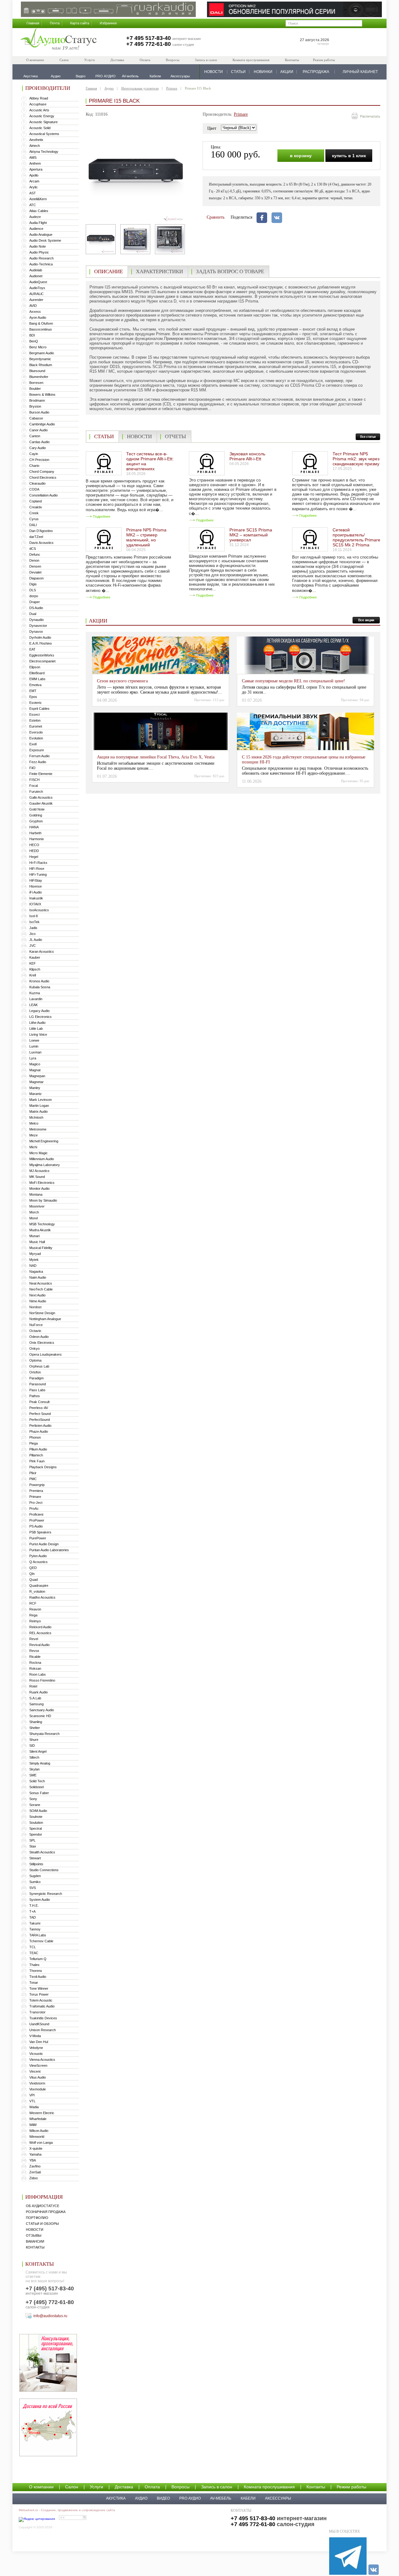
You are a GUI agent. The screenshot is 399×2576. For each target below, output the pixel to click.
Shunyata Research (44, 1734)
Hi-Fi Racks (38, 863)
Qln (32, 1574)
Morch (34, 1212)
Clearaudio (37, 483)
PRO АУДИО (190, 2498)
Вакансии (35, 2241)
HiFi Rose (37, 869)
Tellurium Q (38, 1959)
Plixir (33, 1473)
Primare (35, 1497)
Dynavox (36, 632)
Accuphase (38, 104)
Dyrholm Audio (40, 637)
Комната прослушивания (251, 60)
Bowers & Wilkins (42, 395)
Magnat (35, 1070)
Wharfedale (38, 2119)
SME (33, 1775)
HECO (34, 845)
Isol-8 (34, 916)
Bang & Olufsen (41, 323)
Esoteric (36, 703)
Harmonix (37, 839)
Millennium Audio (42, 1159)
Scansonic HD (40, 1716)
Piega (34, 1443)
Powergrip (37, 1485)
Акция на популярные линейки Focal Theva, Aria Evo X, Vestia (156, 757)
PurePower (38, 1538)
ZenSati (35, 2172)
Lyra (33, 1058)
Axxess (35, 312)
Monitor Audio (39, 1189)
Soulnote (36, 1817)
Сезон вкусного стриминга (122, 681)
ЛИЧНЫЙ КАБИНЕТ (360, 72)
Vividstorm (37, 2083)
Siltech (34, 1757)
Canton (35, 436)
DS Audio (36, 608)
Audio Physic (39, 252)
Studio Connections (44, 1870)
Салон (64, 60)
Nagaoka (36, 1271)
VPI (32, 2095)
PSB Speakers (40, 1532)
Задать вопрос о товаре (230, 271)
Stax (33, 1846)
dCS (33, 549)
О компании (35, 60)
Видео (163, 2498)
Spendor (36, 1834)
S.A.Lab (35, 1698)
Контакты (292, 60)
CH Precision (39, 460)
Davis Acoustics (41, 543)
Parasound (38, 1384)
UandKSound (39, 2024)
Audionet (36, 276)
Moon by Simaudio (43, 1200)
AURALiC (36, 294)
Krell (33, 975)
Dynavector (38, 626)
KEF (33, 963)
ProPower (37, 1520)
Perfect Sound (40, 1414)
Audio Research (41, 258)
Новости (35, 2230)
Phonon (35, 1437)
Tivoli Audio (38, 1977)
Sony (33, 1799)
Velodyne (36, 2048)
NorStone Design (42, 1313)
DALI (33, 525)
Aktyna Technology (44, 152)
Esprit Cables (39, 709)
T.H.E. (34, 1905)
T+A (32, 1911)
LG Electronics (41, 1017)
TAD (33, 1917)
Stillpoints (36, 1864)
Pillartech (36, 1455)
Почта (55, 23)
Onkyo (34, 1349)
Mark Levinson (41, 1100)
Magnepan (37, 1076)
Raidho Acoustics (42, 1597)
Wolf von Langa (41, 2143)
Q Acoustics (38, 1562)
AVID (33, 306)
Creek (34, 513)
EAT (32, 649)
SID (32, 1746)
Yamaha (35, 2154)
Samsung (36, 1704)
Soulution (36, 1823)
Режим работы (324, 60)
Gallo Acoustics (41, 797)
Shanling (36, 1722)
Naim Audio (38, 1277)
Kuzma (35, 993)
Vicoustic (36, 2054)
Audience (36, 229)
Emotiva (35, 685)
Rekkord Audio (40, 1627)
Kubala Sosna (40, 987)
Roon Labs (38, 1674)
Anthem (35, 163)
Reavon (35, 1609)
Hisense (36, 886)
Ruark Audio (38, 1692)
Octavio (35, 1331)
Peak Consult (39, 1402)
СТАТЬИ (238, 72)
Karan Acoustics (42, 951)
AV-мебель (221, 2498)
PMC (33, 1479)
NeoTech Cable (41, 1289)
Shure (34, 1740)
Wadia (34, 2107)
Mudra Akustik (40, 1230)
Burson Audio (39, 412)
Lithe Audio (37, 1023)
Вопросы (173, 60)
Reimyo (35, 1621)
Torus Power (39, 1994)
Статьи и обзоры (42, 2224)
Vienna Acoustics (42, 2060)
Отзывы (34, 2235)
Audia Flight (38, 223)
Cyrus (34, 519)
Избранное (108, 23)
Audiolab (36, 270)
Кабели (248, 2498)
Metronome (38, 1129)
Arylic (34, 187)
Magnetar (36, 1082)
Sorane (35, 1805)
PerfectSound (40, 1420)
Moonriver (37, 1206)
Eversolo (36, 732)
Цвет (212, 128)
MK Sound (37, 1177)
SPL (32, 1840)
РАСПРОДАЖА (316, 72)
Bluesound (37, 371)
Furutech (36, 792)
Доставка (117, 60)
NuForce (36, 1325)
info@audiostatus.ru (50, 2316)
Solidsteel (36, 1787)
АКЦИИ (287, 72)
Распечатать (370, 116)
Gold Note (37, 809)
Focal (34, 786)
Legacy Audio (39, 1011)
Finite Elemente (41, 774)
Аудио (109, 88)
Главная (33, 23)
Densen (35, 566)
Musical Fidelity (41, 1248)
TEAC (34, 1953)
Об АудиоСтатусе (43, 2206)
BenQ (34, 341)
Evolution (36, 738)
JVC (33, 946)
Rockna (35, 1663)
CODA (34, 489)
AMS (33, 157)
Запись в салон (206, 60)
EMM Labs (37, 679)
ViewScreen (38, 2065)
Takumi (35, 1923)
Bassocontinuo (41, 329)
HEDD (34, 851)
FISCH (34, 780)
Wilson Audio (39, 2131)
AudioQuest (38, 282)
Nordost (35, 1307)
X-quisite (36, 2148)
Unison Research (43, 2030)
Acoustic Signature (43, 122)
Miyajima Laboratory (45, 1165)
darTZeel (36, 537)
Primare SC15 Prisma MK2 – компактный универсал (251, 535)
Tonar (34, 1983)
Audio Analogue (41, 235)
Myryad (35, 1254)
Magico (35, 1064)
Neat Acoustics (41, 1283)
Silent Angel (38, 1751)
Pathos (35, 1396)
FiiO (32, 768)
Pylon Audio (38, 1556)
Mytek (34, 1260)
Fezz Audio (38, 762)
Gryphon (36, 821)
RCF (33, 1603)
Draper (35, 602)
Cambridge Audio (42, 424)
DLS (33, 590)
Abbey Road (39, 98)
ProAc (34, 1508)
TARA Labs (38, 1935)
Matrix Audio (38, 1111)
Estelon (35, 720)
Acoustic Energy (42, 116)
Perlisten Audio (40, 1426)
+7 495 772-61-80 (149, 44)
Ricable (35, 1657)
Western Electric (42, 2113)
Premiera (36, 1491)
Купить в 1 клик (349, 156)
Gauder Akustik (41, 803)
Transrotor (37, 2012)
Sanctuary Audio (42, 1710)
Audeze (35, 217)
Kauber (35, 957)
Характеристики (159, 271)
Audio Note (38, 246)
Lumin (34, 1046)
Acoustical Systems (44, 134)
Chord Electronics (43, 477)
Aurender (36, 300)
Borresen (36, 383)
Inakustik (36, 898)
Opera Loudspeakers (46, 1354)
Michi (33, 1147)
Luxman (35, 1052)
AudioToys (37, 288)
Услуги (89, 60)
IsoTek (34, 922)
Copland (36, 501)
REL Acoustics (40, 1633)
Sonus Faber (39, 1793)
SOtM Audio (38, 1811)
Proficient (36, 1514)
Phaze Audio (39, 1431)
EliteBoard (37, 673)
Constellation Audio (43, 495)
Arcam (34, 181)
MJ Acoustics (39, 1171)
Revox (34, 1651)
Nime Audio (38, 1301)
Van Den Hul (39, 2042)
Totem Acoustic (41, 2000)
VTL (32, 2101)
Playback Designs (43, 1467)
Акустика (116, 2498)
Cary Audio (38, 448)
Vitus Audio (38, 2077)
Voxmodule (38, 2089)
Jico (32, 934)
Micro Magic (38, 1153)
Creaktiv (36, 507)
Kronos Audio (39, 981)
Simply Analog (40, 1763)
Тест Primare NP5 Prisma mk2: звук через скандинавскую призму (356, 459)
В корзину (301, 156)
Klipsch (35, 969)
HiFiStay (36, 880)
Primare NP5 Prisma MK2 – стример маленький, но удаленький (146, 537)
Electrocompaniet (42, 661)
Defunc (35, 554)
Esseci (34, 714)
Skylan (34, 1769)
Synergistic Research (46, 1894)
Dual (33, 614)
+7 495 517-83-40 (149, 38)
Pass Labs (37, 1390)
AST (33, 193)
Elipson (35, 667)
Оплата (145, 60)
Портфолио (37, 2218)
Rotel (33, 1686)
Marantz (36, 1094)
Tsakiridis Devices (43, 2018)
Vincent (35, 2071)
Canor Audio (38, 430)
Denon (34, 560)
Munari (34, 1236)
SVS (33, 1888)
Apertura (36, 169)
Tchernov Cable (41, 1941)
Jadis (33, 928)
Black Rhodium (41, 365)
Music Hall (37, 1242)
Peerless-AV (39, 1408)
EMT (33, 691)
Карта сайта (80, 23)
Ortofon (35, 1372)
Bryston (35, 406)
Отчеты (175, 436)
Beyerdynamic (40, 359)
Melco (34, 1123)
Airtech (35, 146)
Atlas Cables (39, 211)
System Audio (40, 1900)
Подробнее (102, 516)
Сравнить (216, 217)
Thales (34, 1965)
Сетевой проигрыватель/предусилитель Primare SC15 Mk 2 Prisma (356, 537)
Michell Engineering (44, 1141)
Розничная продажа (46, 2212)
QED (33, 1568)
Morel (34, 1218)
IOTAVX (35, 904)
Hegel (34, 857)
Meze (34, 1135)
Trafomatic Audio (42, 2006)
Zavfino (35, 2166)
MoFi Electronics (42, 1183)
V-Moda (35, 2036)
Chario (34, 466)
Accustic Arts (39, 110)
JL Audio (36, 940)
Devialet (35, 572)
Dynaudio (36, 620)
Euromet (36, 726)
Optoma (35, 1360)
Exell (33, 744)
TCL (33, 1947)
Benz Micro (38, 347)
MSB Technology (42, 1224)
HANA (34, 827)
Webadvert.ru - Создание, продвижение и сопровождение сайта (67, 2510)
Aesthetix (36, 140)
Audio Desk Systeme (45, 240)
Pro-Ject (36, 1503)
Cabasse (36, 418)
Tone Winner (39, 1988)
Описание (108, 271)
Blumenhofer (39, 377)
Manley (35, 1088)
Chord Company (42, 472)
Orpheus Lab (39, 1366)
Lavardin (36, 999)
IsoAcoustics (39, 910)
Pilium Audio (38, 1449)
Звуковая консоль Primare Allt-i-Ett (247, 456)
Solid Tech (37, 1781)
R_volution (37, 1591)
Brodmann (37, 400)
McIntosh (36, 1117)
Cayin (34, 454)
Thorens (36, 1971)
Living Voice (38, 1034)
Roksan (35, 1668)
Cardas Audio (39, 442)
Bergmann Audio (42, 353)
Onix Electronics (42, 1343)
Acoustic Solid (40, 128)
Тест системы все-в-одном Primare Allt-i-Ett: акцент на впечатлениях (150, 461)
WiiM (33, 2125)
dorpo (34, 596)
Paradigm (36, 1378)
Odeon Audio (39, 1337)
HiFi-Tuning (38, 874)
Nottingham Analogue (45, 1319)
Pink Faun (37, 1461)
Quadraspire (39, 1586)
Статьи (104, 436)
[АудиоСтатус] (59, 40)
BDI (32, 335)
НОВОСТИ (214, 72)
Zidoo (34, 2178)
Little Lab (36, 1029)
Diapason (36, 578)
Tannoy (35, 1929)
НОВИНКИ (263, 72)
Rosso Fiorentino (42, 1680)
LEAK (34, 1005)
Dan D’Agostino (41, 531)
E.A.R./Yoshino (41, 643)
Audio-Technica (41, 264)
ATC (33, 205)
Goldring (36, 815)
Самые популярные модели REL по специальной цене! (293, 681)
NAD (33, 1266)
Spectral (36, 1828)
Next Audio (37, 1295)
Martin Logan (39, 1106)
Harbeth (35, 833)
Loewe (34, 1040)
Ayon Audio (38, 317)
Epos (33, 697)
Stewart (35, 1858)
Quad (34, 1580)
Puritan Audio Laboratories (49, 1550)
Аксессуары (278, 2498)
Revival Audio (39, 1645)
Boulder (35, 389)
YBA (33, 2160)
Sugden (35, 1876)
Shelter (35, 1728)
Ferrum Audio (39, 756)
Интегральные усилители (140, 88)
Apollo (34, 175)
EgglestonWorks (42, 655)
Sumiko (35, 1882)
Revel (34, 1639)
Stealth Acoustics (42, 1852)
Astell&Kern (38, 199)
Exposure (37, 750)
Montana (36, 1194)
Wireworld (37, 2137)
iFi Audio (36, 892)
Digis (33, 584)
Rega (33, 1615)
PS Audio (36, 1526)
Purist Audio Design (44, 1544)
